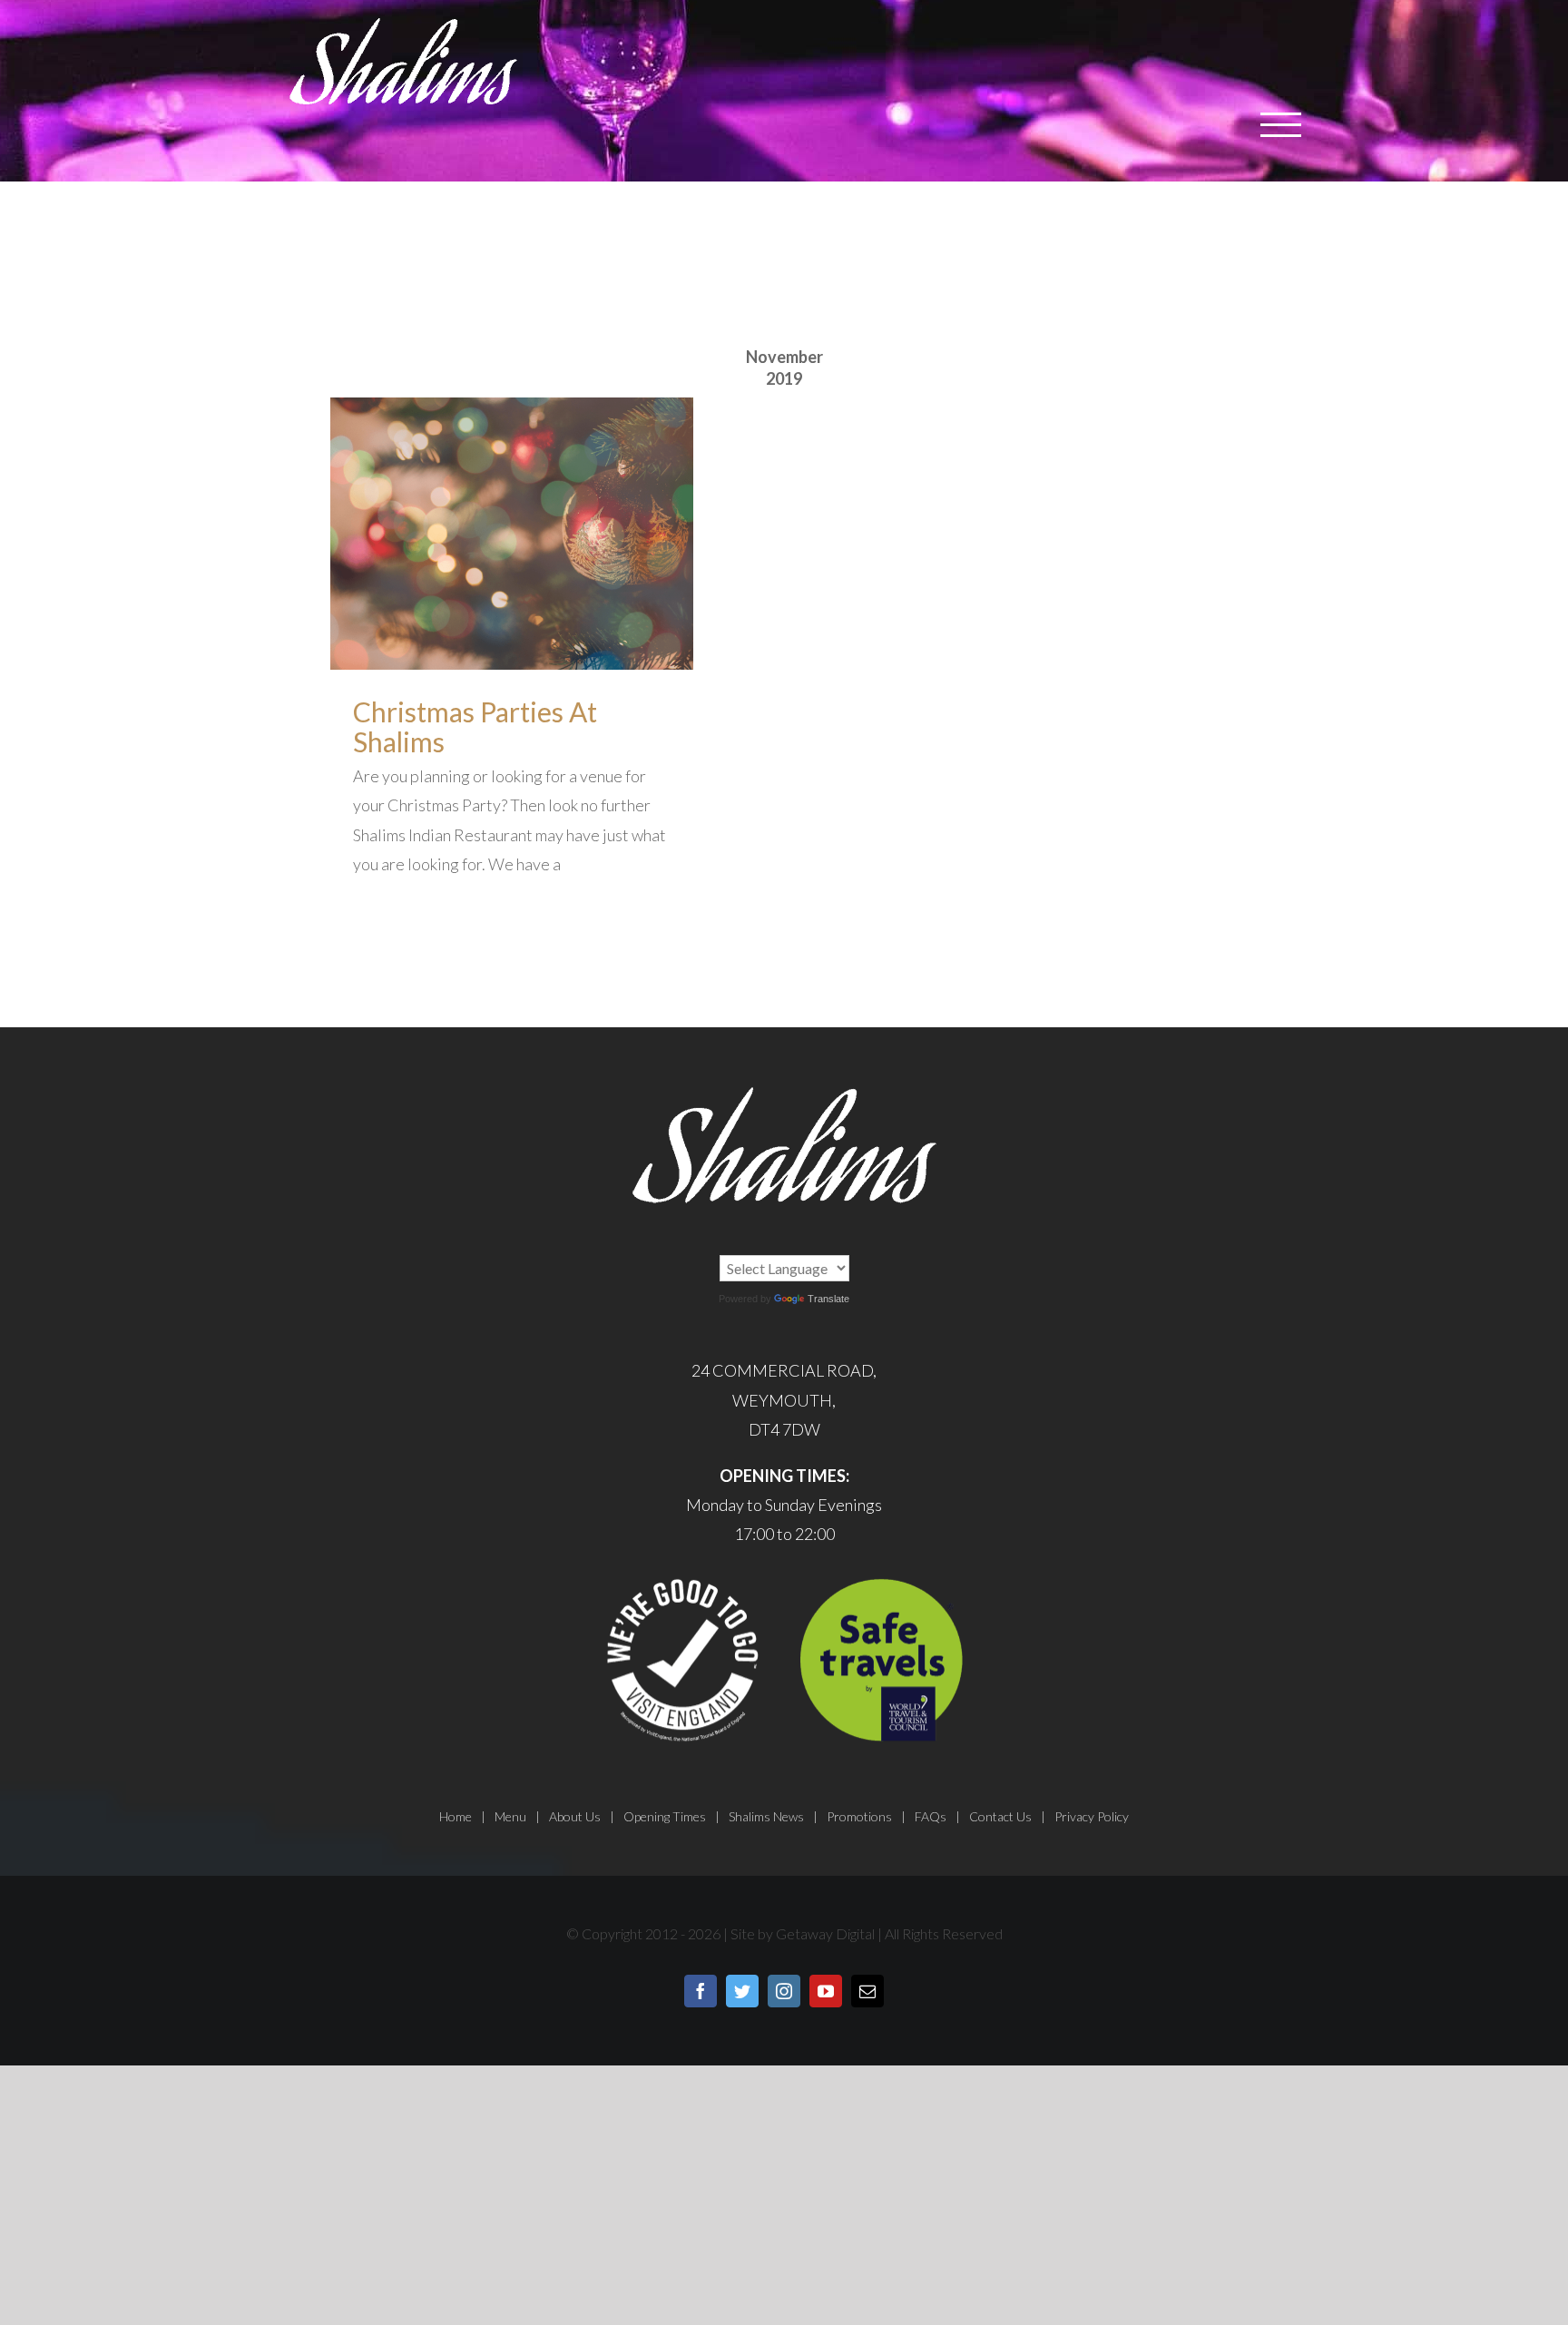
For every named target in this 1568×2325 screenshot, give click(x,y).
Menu (510, 1816)
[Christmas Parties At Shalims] (512, 534)
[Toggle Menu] (1281, 125)
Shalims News (766, 1816)
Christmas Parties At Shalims (475, 726)
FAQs (931, 1816)
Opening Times (665, 1816)
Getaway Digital (825, 1933)
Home (456, 1816)
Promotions (859, 1816)
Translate (828, 1299)
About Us (575, 1816)
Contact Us (1000, 1816)
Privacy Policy (1092, 1816)
